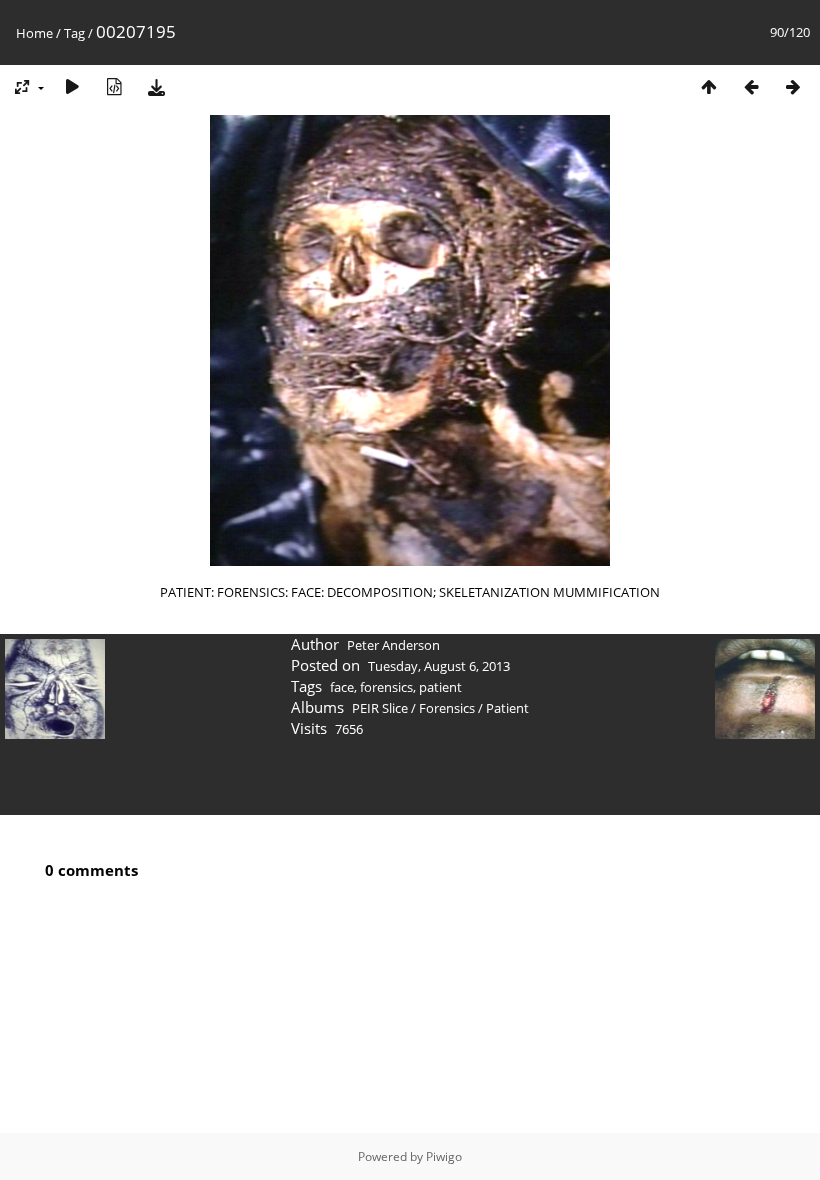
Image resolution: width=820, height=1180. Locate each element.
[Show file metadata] (114, 86)
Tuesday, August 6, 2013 (439, 666)
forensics (386, 687)
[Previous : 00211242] (751, 86)
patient (440, 687)
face (342, 687)
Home (34, 33)
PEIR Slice (380, 708)
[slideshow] (72, 86)
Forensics (447, 708)
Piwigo (444, 1156)
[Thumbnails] (709, 86)
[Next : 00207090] (793, 86)
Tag (74, 33)
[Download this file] (156, 86)
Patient (507, 708)
